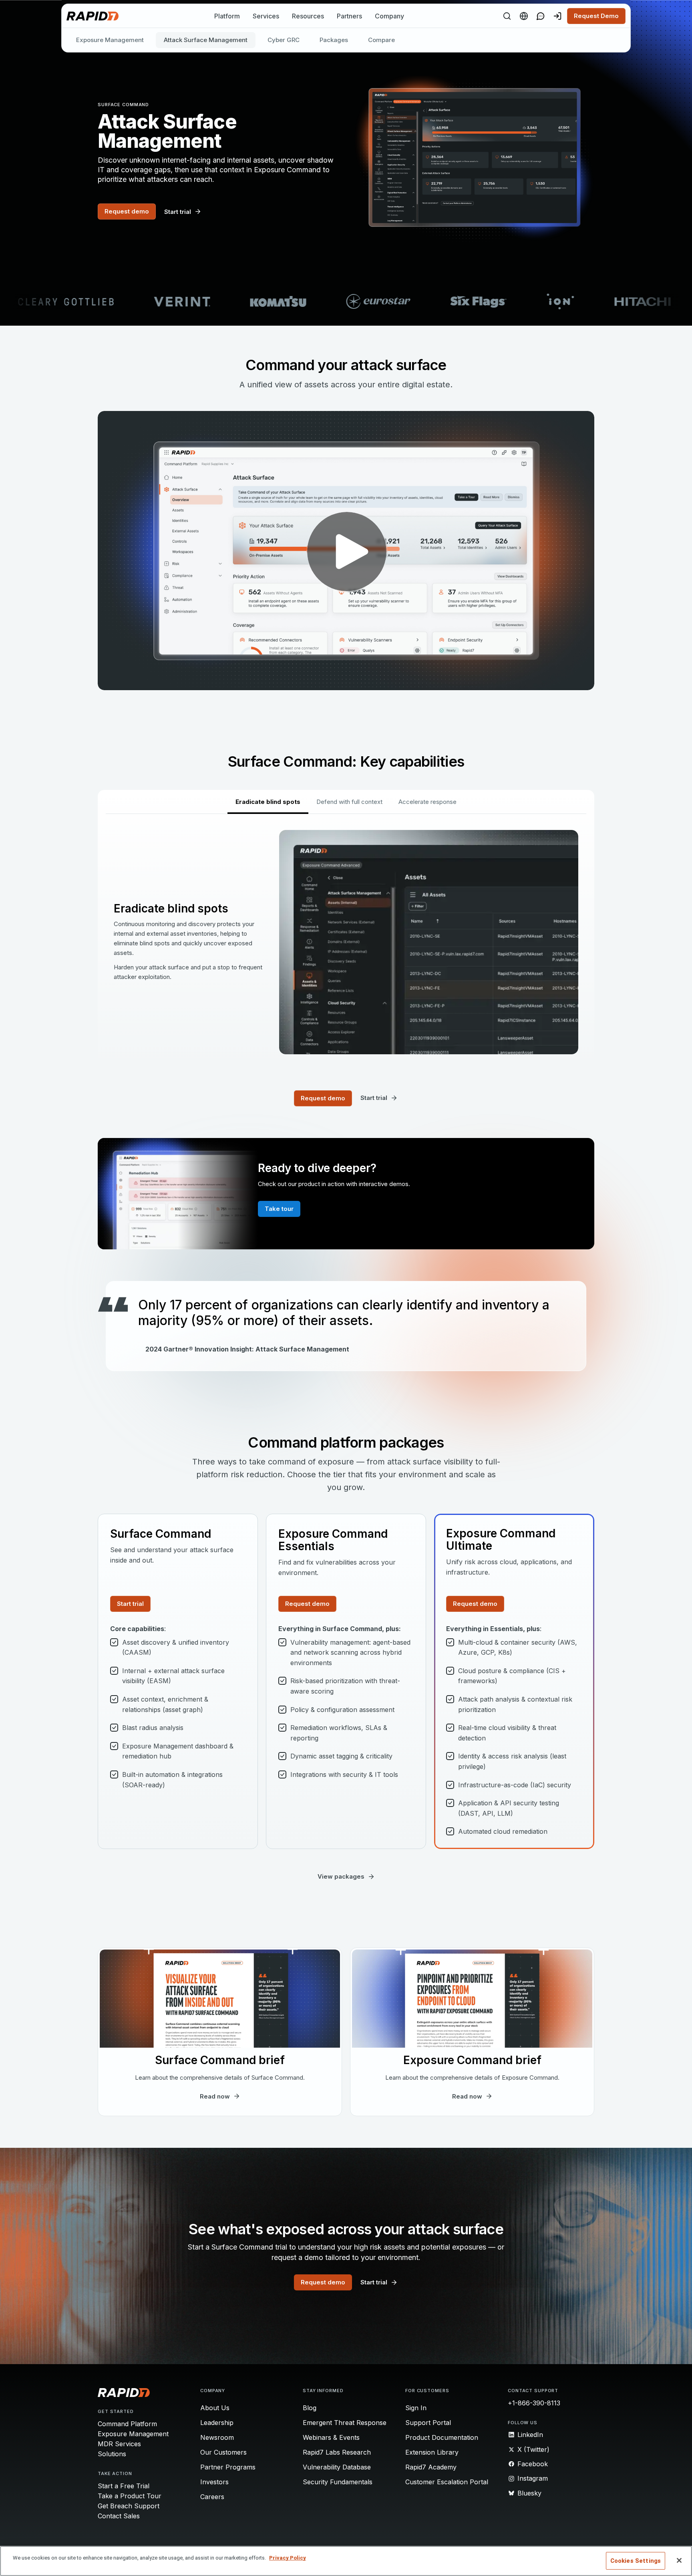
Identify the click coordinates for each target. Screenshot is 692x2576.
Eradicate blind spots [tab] (268, 802)
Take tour (279, 1209)
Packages (334, 40)
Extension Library (432, 2452)
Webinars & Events (331, 2437)
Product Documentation (442, 2437)
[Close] (679, 2560)
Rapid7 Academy (431, 2467)
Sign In (416, 2408)
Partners (349, 16)
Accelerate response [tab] (427, 802)
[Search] (507, 16)
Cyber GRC (284, 40)
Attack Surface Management (206, 40)
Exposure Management (110, 40)
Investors (214, 2482)
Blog (310, 2408)
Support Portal (428, 2423)
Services (266, 16)
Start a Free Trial (124, 2486)
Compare (381, 40)
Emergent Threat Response (345, 2423)
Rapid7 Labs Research (337, 2452)
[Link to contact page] (541, 16)
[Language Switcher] (524, 16)
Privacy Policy (288, 2558)
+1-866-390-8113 (534, 2403)
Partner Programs (228, 2467)
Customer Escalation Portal (447, 2482)
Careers (212, 2497)
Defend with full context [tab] (349, 802)
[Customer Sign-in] (557, 16)
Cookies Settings (636, 2561)
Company (389, 16)
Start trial (130, 1604)
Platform (227, 16)
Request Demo (596, 16)
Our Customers (223, 2452)
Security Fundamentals (338, 2482)
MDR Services (119, 2444)
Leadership (217, 2423)
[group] (346, 302)
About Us (215, 2408)
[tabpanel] (346, 942)
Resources (308, 16)
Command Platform (127, 2424)
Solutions (112, 2454)
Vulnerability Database (337, 2467)
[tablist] (346, 802)
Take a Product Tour (130, 2496)
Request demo (127, 211)
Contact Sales (119, 2516)
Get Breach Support (129, 2506)
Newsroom (217, 2437)
